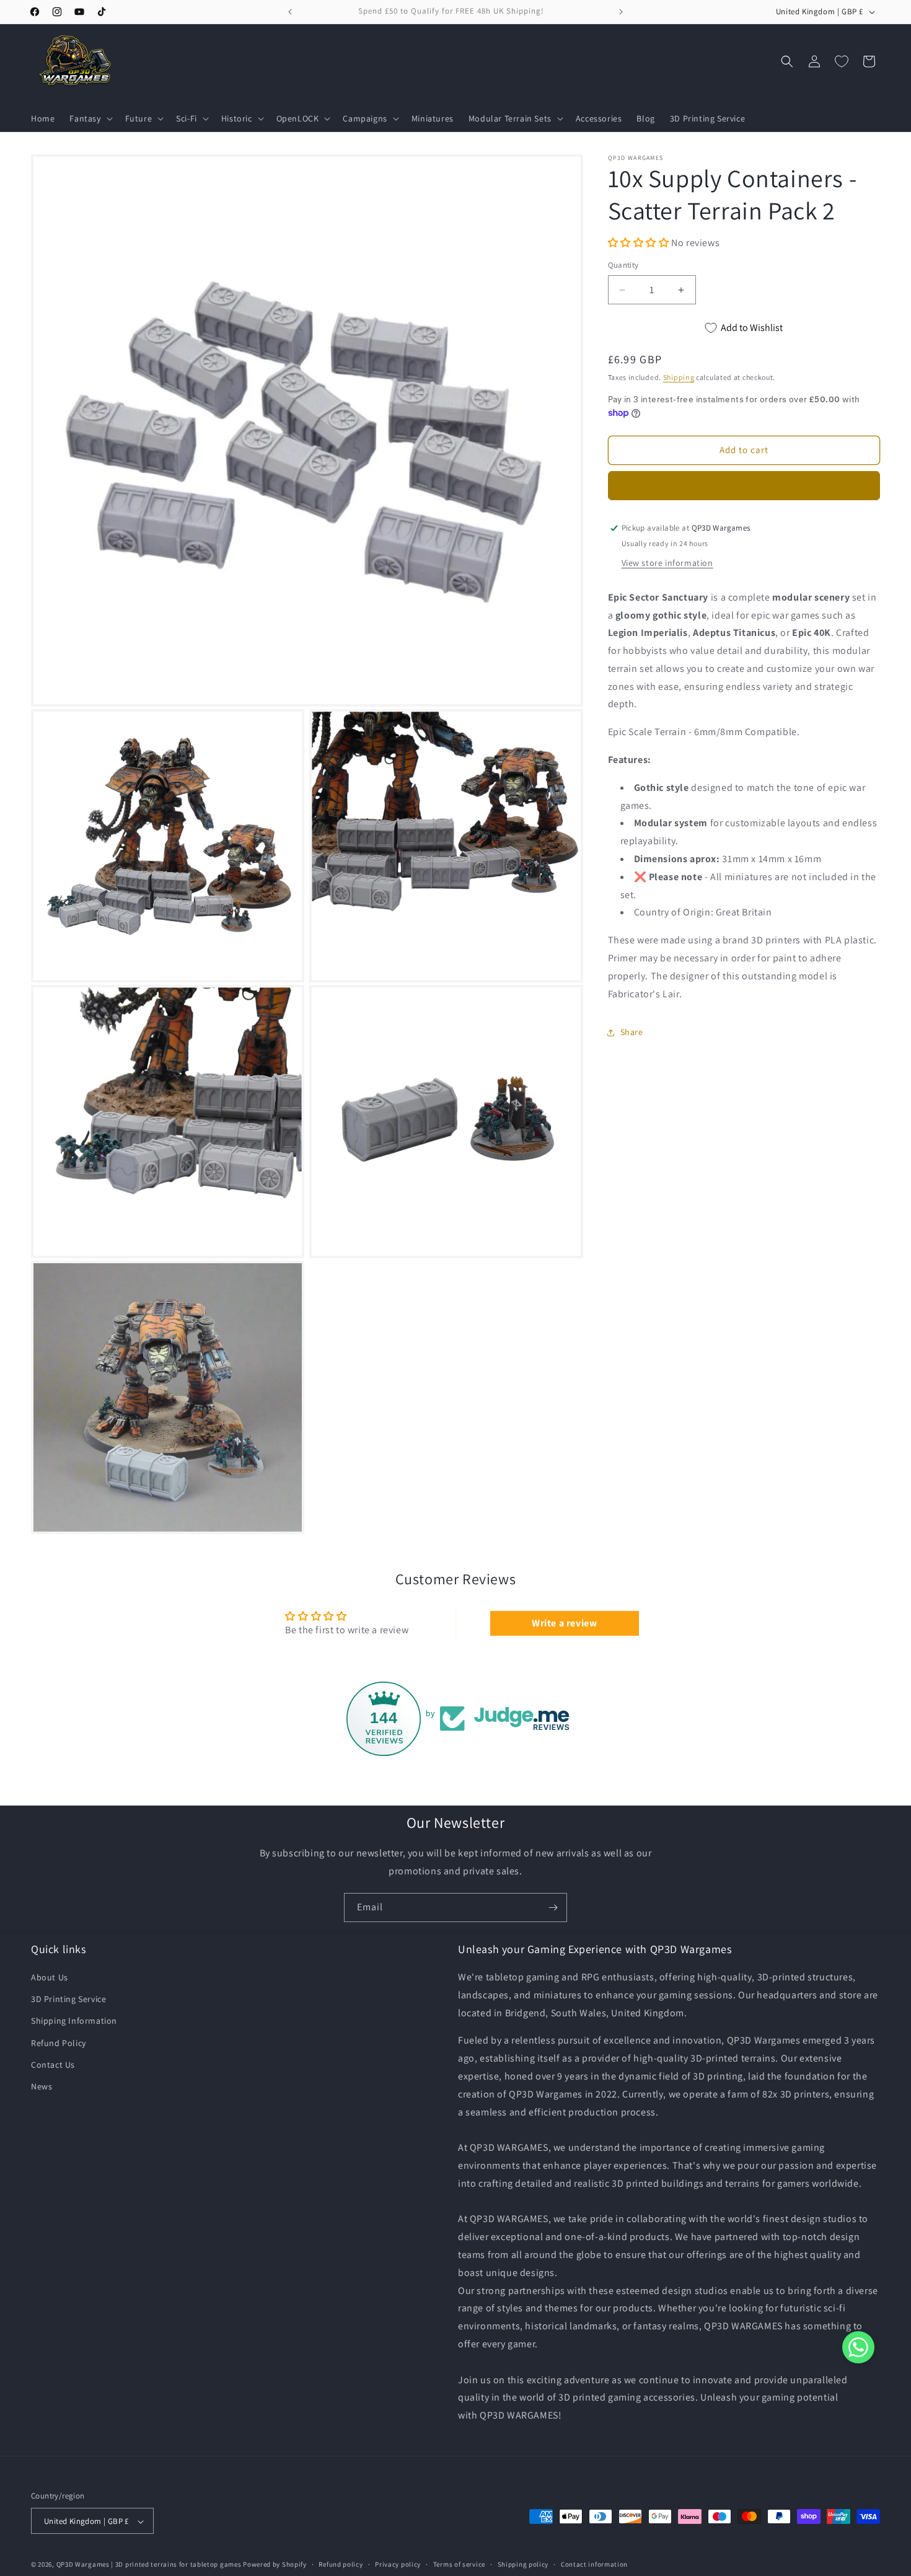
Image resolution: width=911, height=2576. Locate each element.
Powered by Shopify (275, 2565)
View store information (667, 563)
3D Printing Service (68, 1999)
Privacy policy (398, 2564)
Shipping (679, 377)
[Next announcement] (621, 12)
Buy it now (744, 486)
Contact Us (53, 2065)
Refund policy (341, 2564)
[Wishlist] (842, 61)
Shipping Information (74, 2021)
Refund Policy (59, 2043)
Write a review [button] (564, 1623)
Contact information (594, 2564)
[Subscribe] (553, 1908)
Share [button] (632, 1032)
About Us (50, 1977)
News (42, 2086)
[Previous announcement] (290, 12)
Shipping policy (523, 2564)
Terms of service (459, 2564)
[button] (90, 118)
